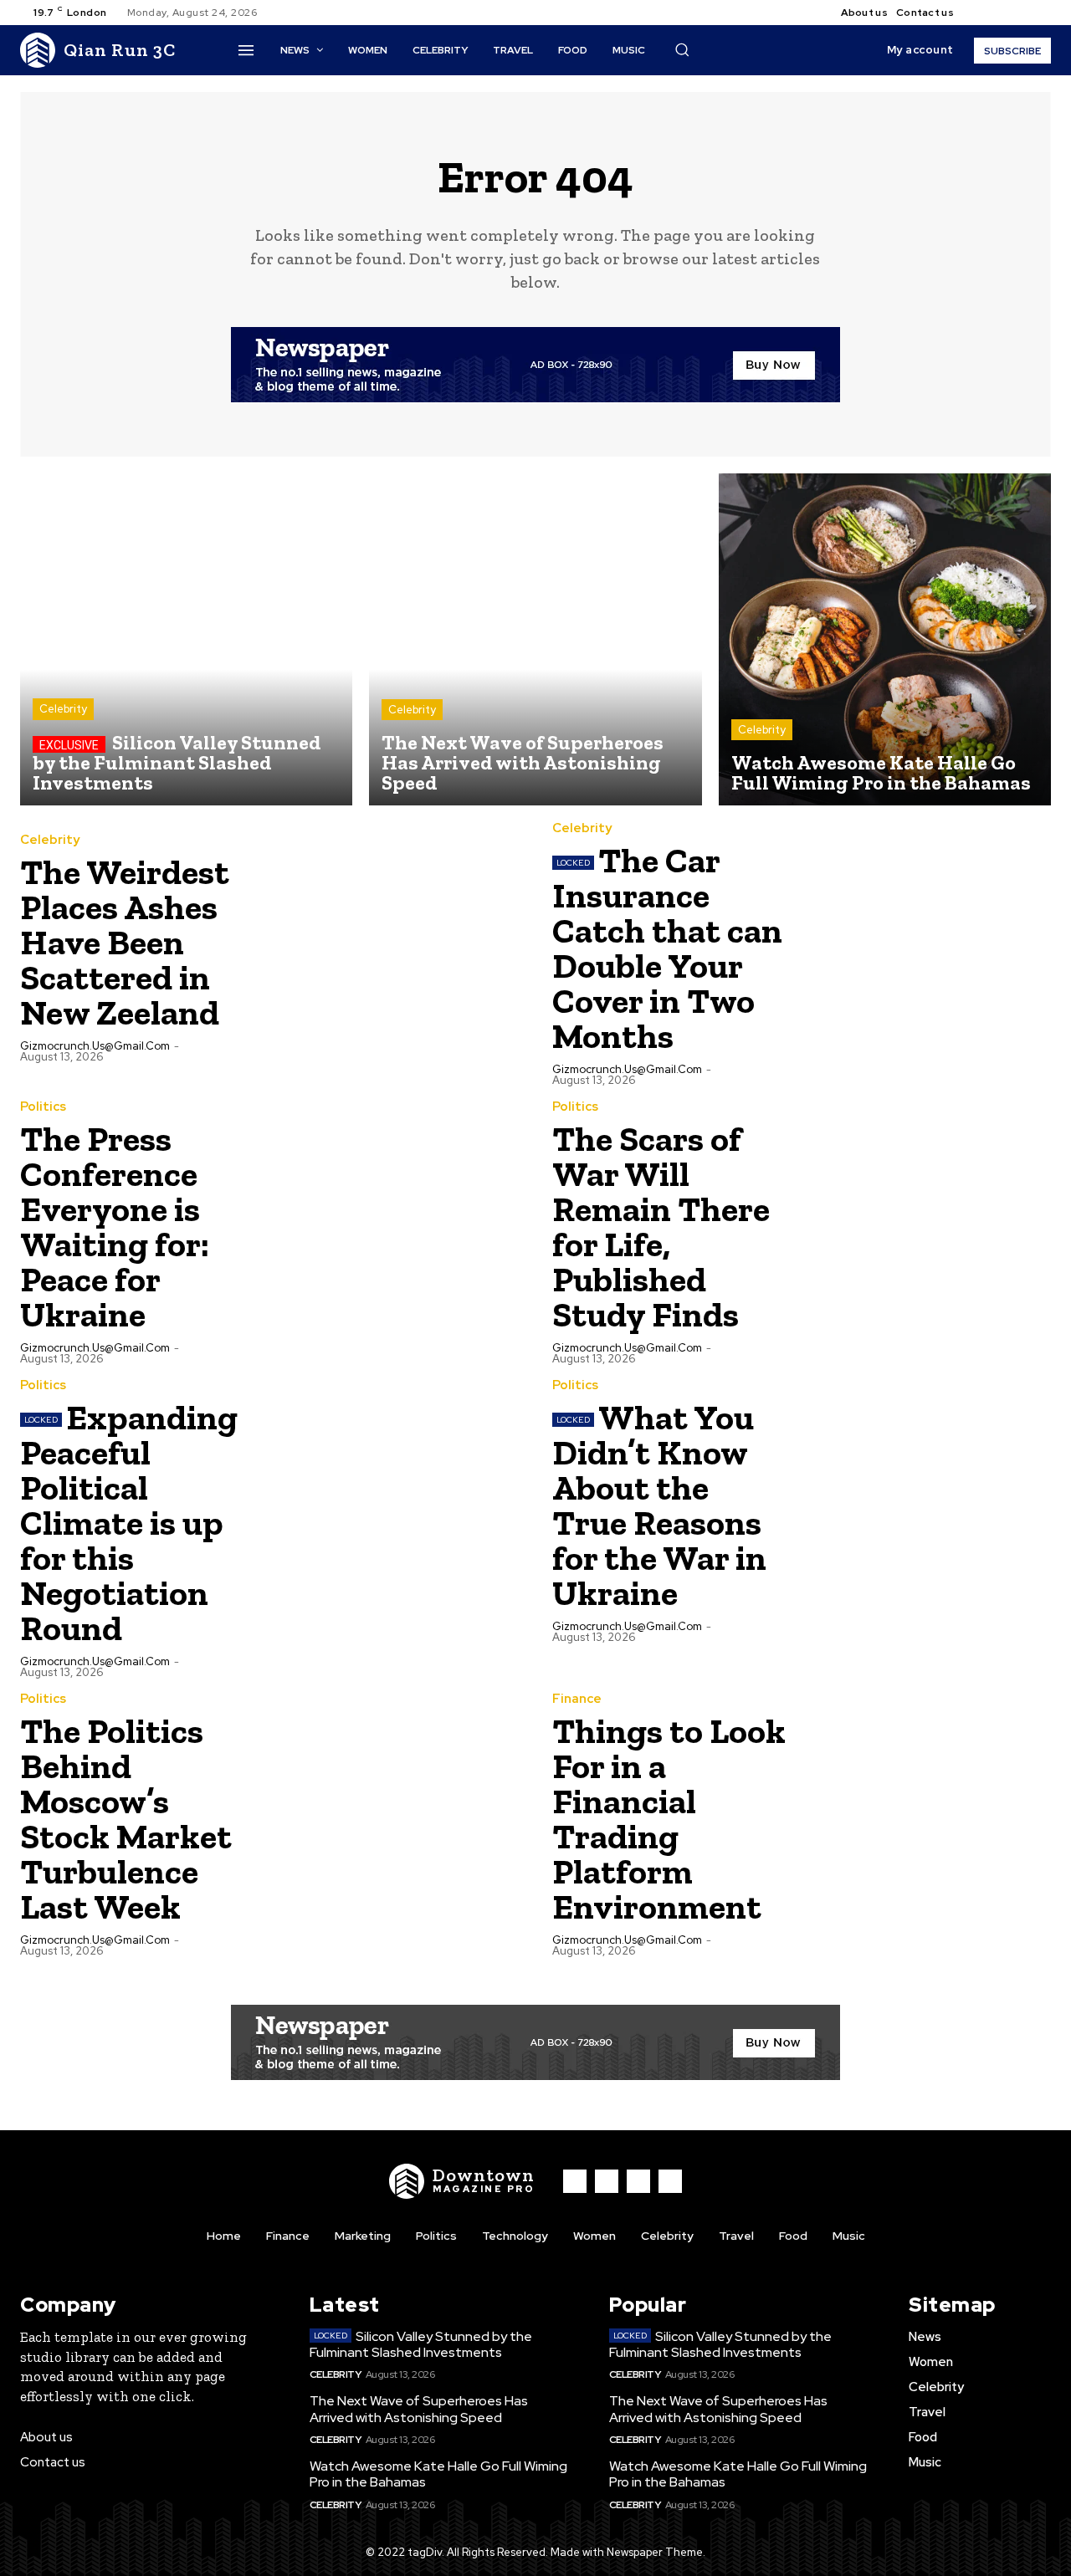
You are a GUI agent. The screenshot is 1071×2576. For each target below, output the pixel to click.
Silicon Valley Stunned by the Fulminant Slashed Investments (421, 2344)
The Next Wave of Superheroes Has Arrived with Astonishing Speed (419, 2409)
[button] (682, 49)
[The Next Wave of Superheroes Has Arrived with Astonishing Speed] (535, 639)
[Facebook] (981, 13)
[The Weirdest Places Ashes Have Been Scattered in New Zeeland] (394, 947)
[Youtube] (1041, 13)
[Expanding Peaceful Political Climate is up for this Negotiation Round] (394, 1504)
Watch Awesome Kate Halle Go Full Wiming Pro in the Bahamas (438, 2474)
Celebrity (63, 709)
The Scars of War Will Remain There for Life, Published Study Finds (661, 1227)
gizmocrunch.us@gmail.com (95, 1046)
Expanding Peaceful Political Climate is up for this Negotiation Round (129, 1523)
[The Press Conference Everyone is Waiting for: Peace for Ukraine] (394, 1225)
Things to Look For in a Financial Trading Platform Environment (669, 1819)
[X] (1021, 13)
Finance (577, 1699)
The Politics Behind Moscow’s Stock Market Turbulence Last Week (126, 1819)
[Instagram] (1001, 13)
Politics (43, 1107)
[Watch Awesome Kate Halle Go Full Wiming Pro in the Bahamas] (885, 639)
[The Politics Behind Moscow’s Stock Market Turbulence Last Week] (394, 1817)
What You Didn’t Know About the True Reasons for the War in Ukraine (659, 1505)
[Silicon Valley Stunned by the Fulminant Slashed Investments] (186, 639)
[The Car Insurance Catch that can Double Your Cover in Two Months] (926, 947)
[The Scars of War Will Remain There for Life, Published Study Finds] (926, 1225)
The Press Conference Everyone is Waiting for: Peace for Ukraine (115, 1227)
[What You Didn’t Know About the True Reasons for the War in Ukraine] (926, 1504)
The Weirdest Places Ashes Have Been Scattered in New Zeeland (125, 942)
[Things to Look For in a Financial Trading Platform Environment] (926, 1817)
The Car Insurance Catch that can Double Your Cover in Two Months (667, 948)
